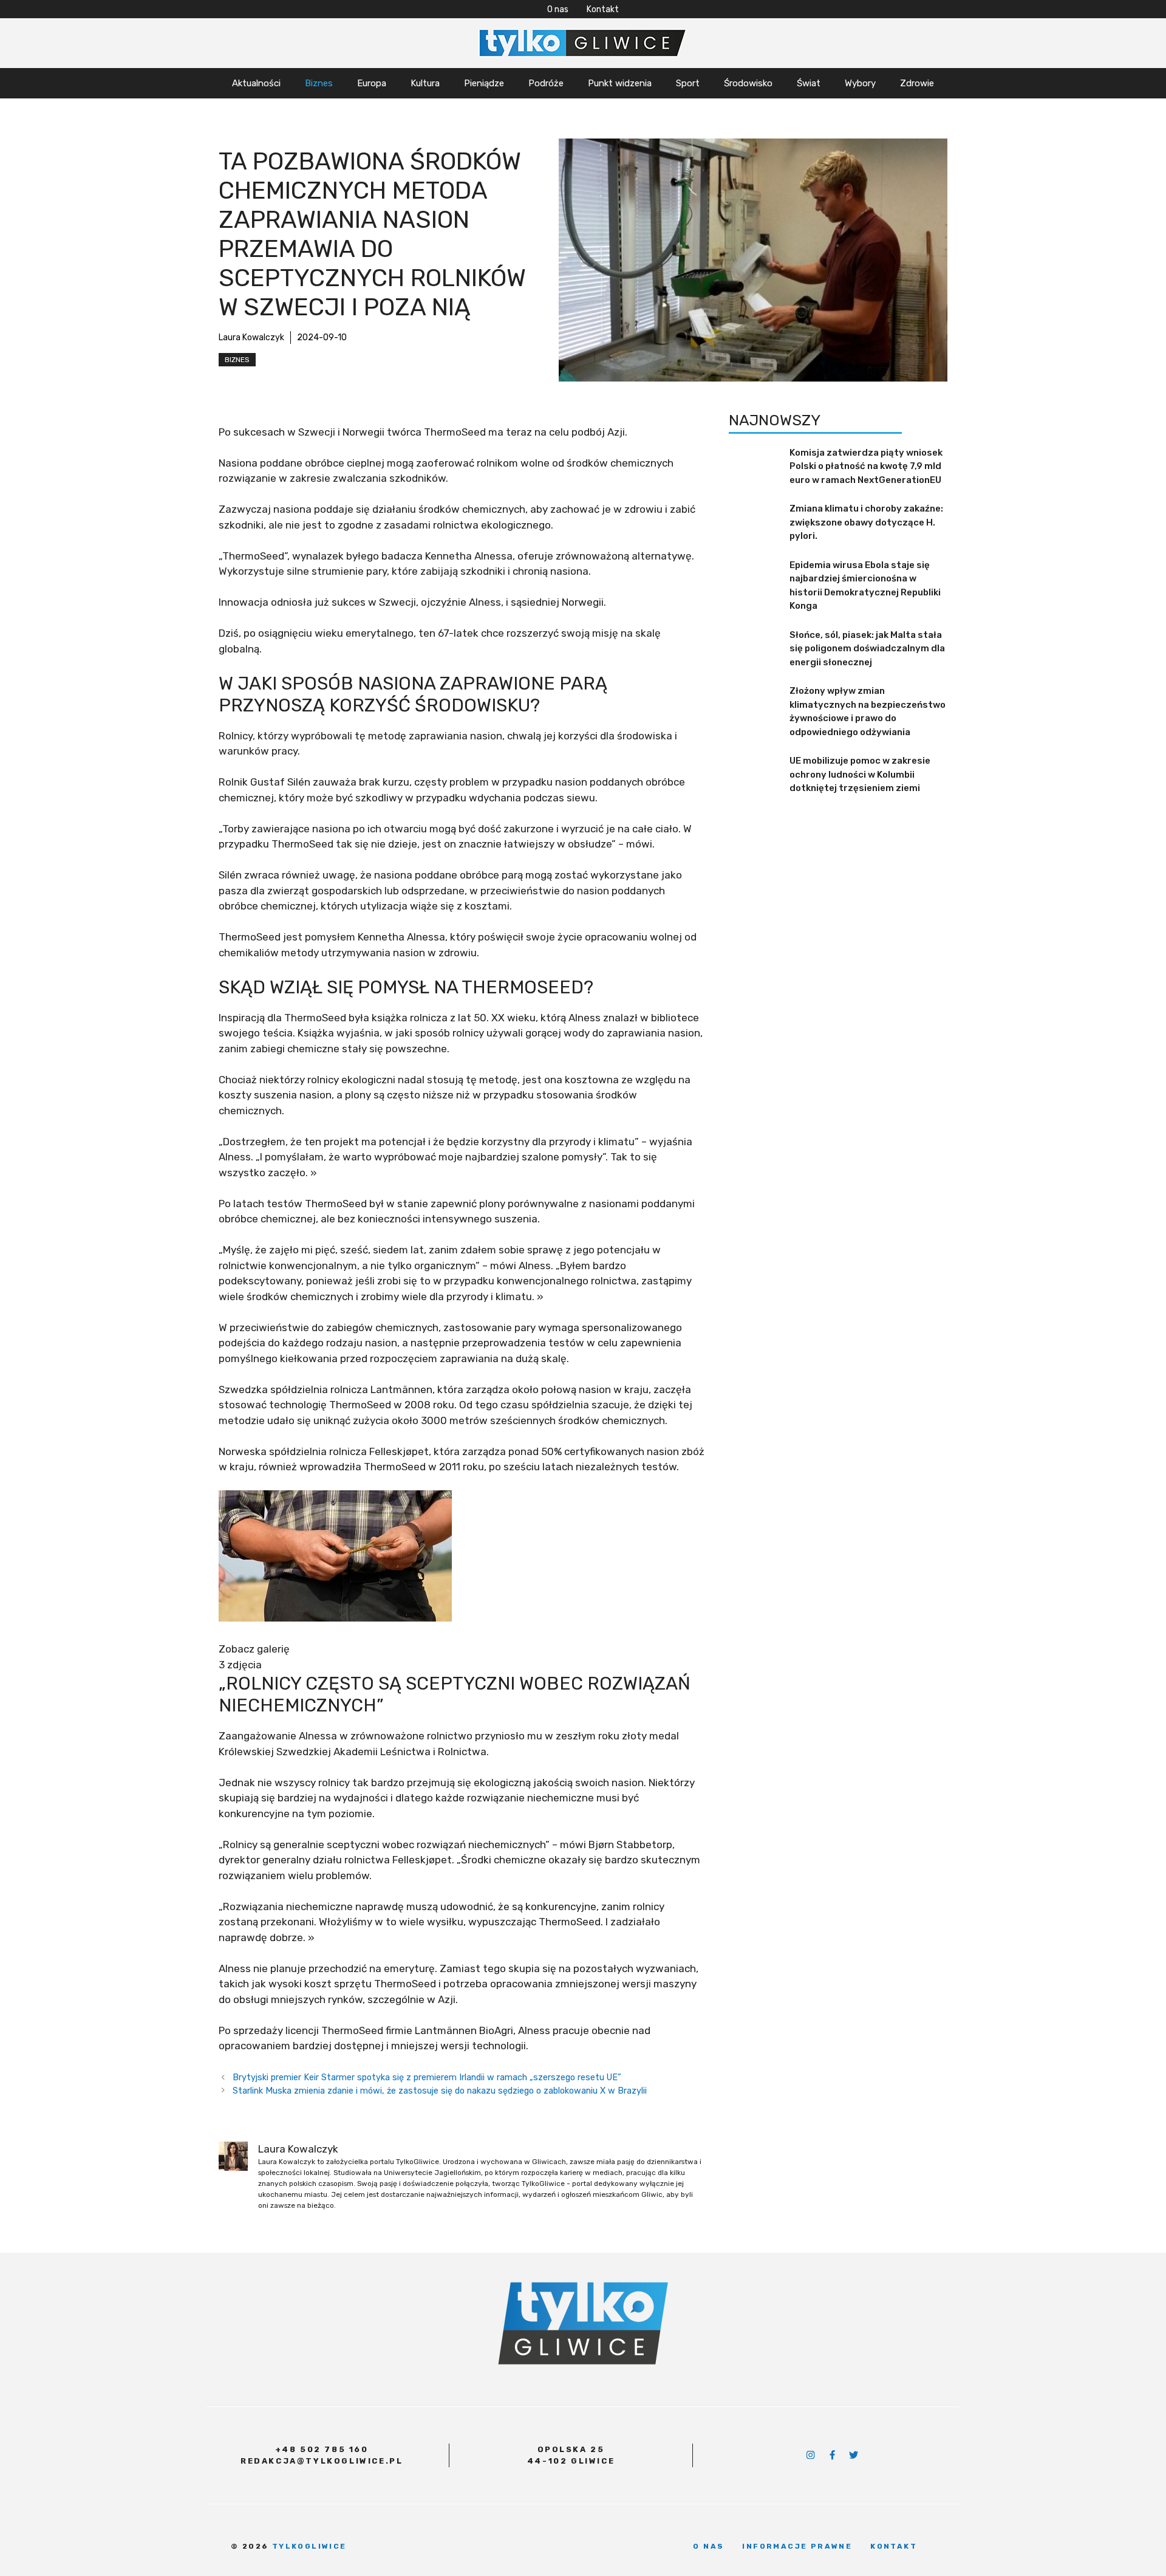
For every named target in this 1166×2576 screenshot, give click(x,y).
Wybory (860, 83)
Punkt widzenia (620, 83)
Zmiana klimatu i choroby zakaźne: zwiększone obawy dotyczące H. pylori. (866, 522)
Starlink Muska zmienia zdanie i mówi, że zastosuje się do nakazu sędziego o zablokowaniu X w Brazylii (440, 2091)
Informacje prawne (797, 2546)
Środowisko (748, 83)
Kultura (425, 83)
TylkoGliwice (309, 2546)
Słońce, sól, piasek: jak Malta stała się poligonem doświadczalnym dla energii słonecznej (867, 649)
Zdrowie (917, 83)
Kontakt (603, 9)
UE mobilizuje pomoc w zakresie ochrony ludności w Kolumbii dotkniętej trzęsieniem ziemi (860, 774)
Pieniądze (484, 83)
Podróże (546, 83)
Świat (809, 83)
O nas (558, 9)
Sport (688, 83)
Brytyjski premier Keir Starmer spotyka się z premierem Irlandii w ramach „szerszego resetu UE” (427, 2077)
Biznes (319, 83)
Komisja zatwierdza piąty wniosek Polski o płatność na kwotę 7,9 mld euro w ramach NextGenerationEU (866, 466)
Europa (372, 83)
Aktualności (256, 83)
